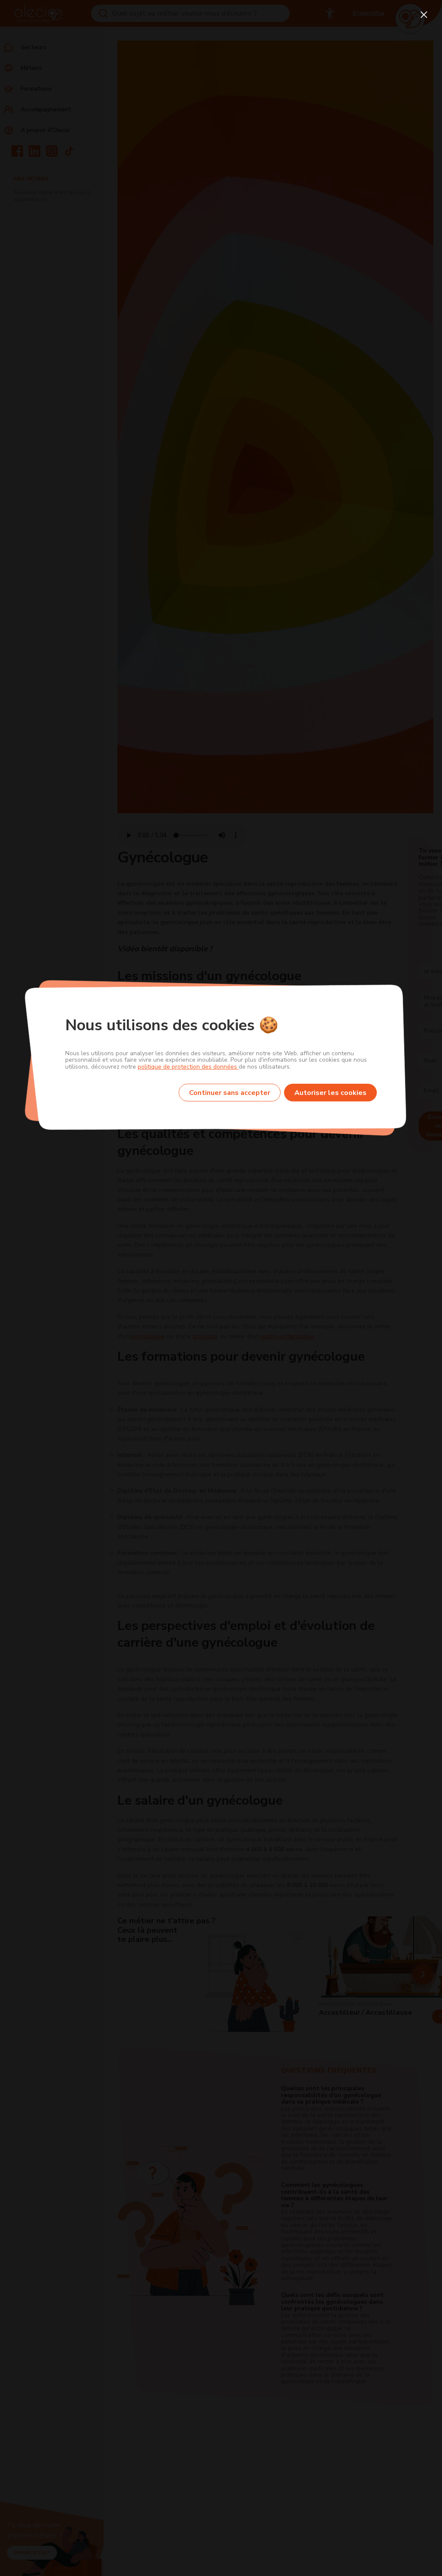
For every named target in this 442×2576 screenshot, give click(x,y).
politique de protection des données (188, 1067)
